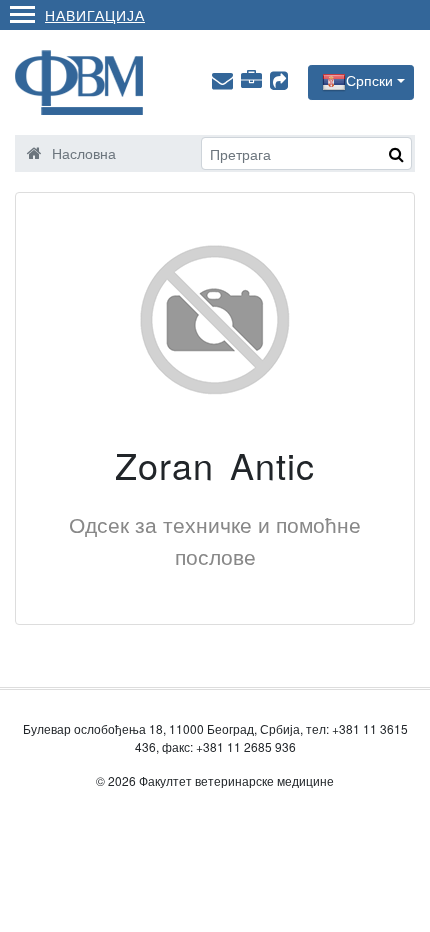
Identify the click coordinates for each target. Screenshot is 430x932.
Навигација (95, 14)
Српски (369, 80)
